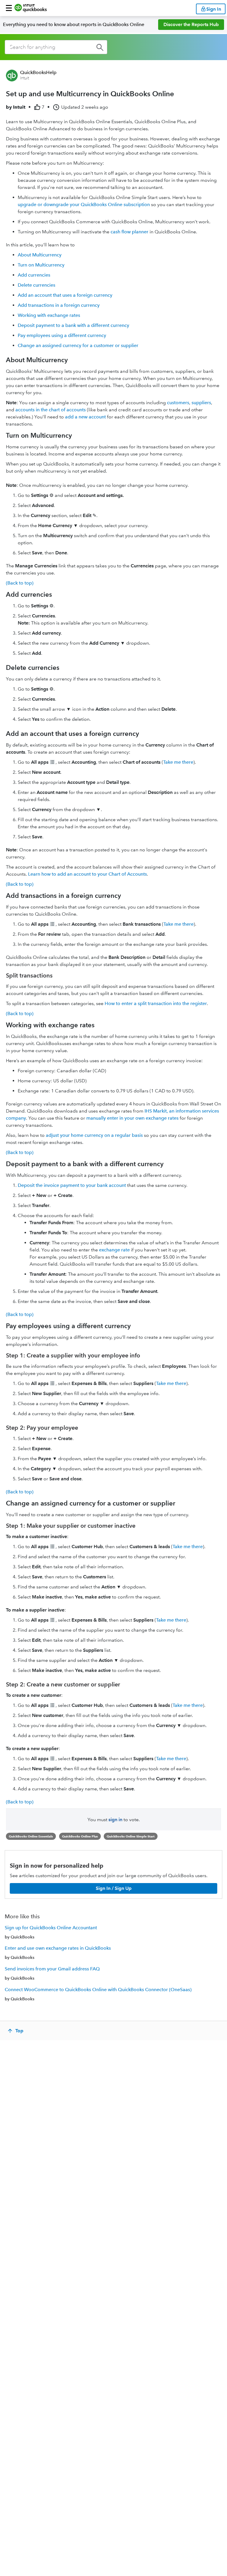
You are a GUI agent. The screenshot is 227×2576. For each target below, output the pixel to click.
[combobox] (56, 47)
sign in (115, 1820)
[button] (9, 8)
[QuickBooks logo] (31, 8)
